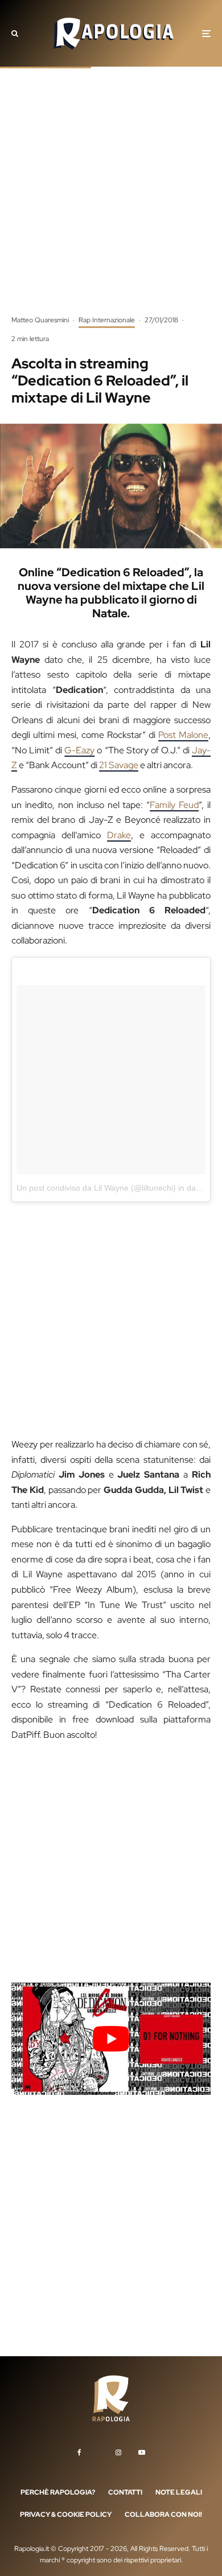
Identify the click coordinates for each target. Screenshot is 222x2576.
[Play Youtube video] (111, 2039)
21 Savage (119, 765)
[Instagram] (118, 2452)
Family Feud (174, 805)
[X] (98, 2450)
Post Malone (183, 735)
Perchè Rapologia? (58, 2492)
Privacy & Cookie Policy (66, 2515)
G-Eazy (79, 750)
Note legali (179, 2492)
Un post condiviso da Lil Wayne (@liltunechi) (96, 1188)
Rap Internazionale (107, 320)
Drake (119, 835)
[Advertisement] (111, 199)
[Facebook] (79, 2452)
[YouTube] (142, 2452)
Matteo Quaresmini (40, 320)
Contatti (125, 2492)
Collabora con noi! (163, 2515)
